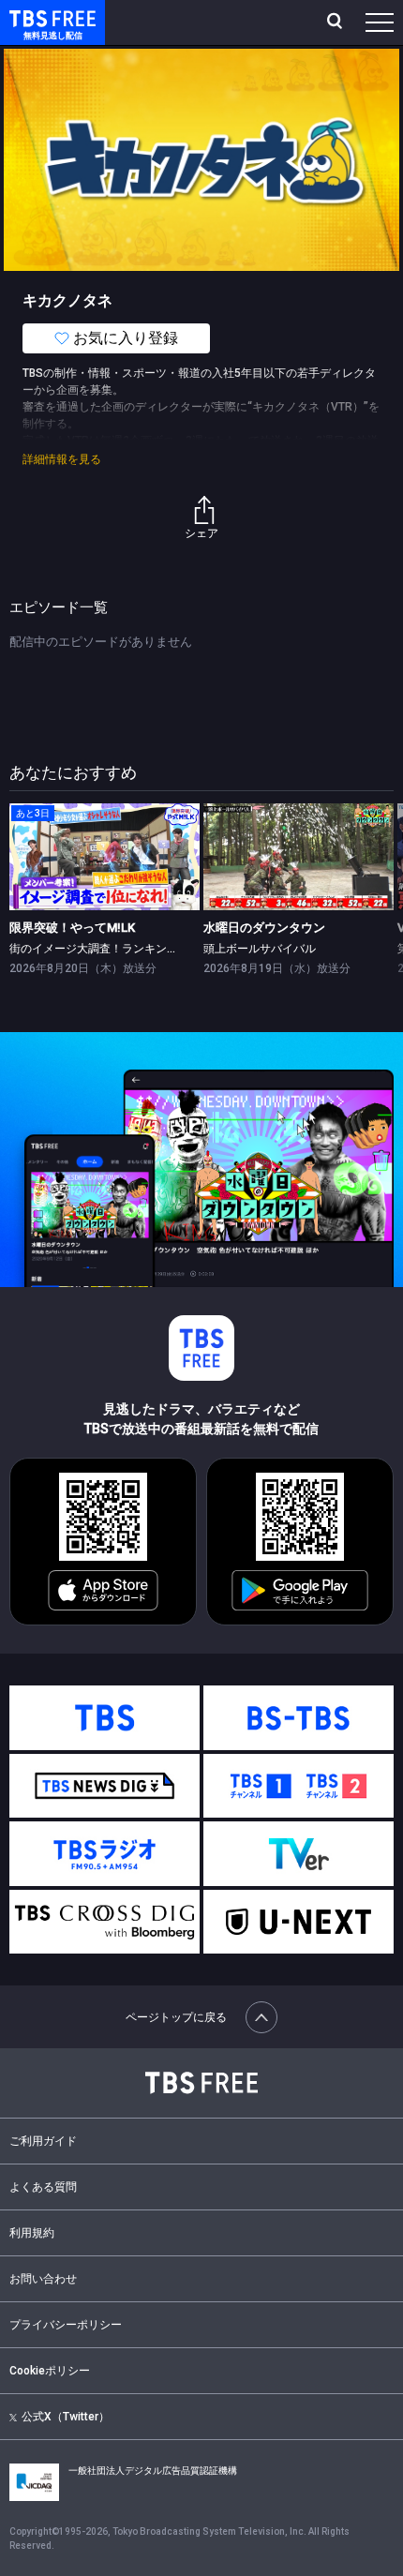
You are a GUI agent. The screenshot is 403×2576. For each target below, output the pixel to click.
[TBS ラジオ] (104, 1854)
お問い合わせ (43, 2279)
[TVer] (299, 1854)
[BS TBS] (299, 1718)
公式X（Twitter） (66, 2417)
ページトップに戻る (176, 2017)
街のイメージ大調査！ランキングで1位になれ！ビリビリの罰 (164, 949)
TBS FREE (31, 17)
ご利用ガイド (43, 2141)
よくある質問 (43, 2187)
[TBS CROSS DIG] (104, 1922)
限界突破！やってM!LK (72, 928)
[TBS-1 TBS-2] (299, 1786)
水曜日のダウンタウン (264, 928)
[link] (104, 857)
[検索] (337, 22)
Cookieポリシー (50, 2371)
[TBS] (104, 1718)
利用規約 (32, 2233)
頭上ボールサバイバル (260, 949)
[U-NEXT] (299, 1922)
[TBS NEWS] (104, 1786)
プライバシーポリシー (66, 2325)
